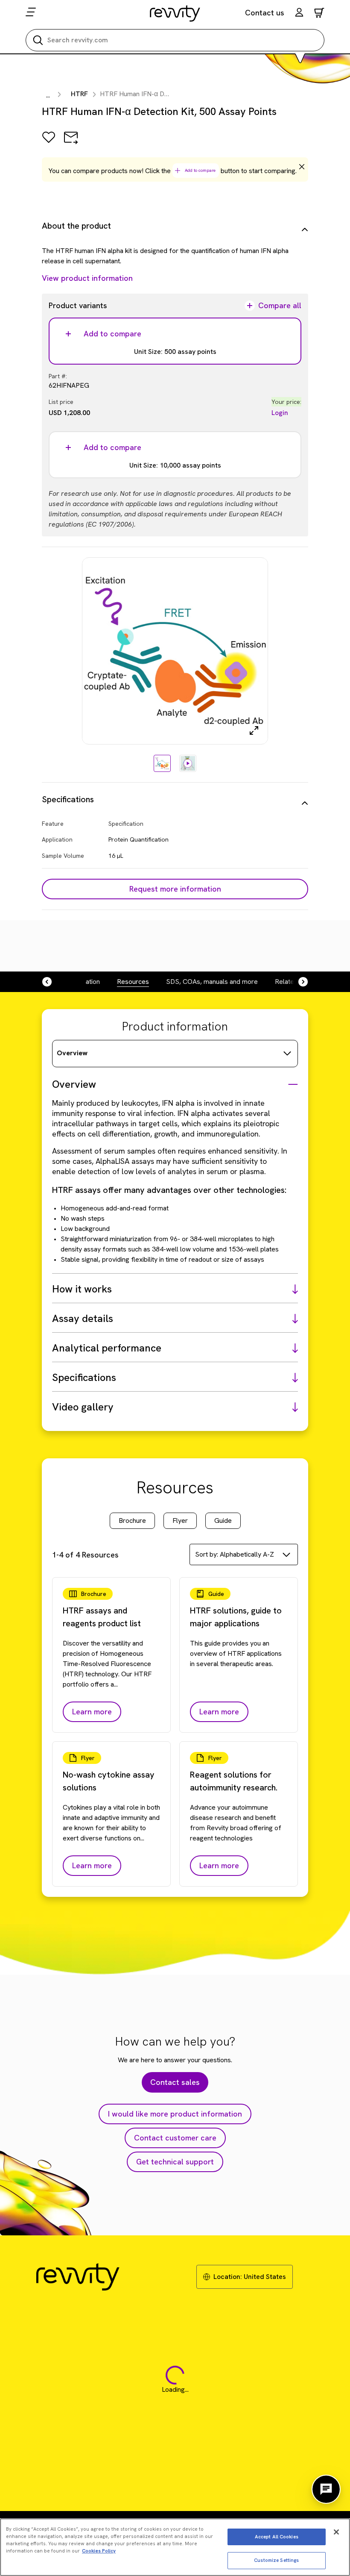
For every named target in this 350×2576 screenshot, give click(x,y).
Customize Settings (276, 2560)
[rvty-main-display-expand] (254, 730)
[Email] (71, 143)
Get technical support (175, 2162)
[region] (175, 2547)
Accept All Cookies (277, 2537)
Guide (223, 1521)
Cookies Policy (99, 2551)
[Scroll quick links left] (52, 982)
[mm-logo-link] (175, 13)
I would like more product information (175, 2114)
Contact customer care (175, 2138)
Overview (72, 1053)
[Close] (336, 2532)
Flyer (180, 1521)
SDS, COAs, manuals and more (212, 982)
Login (280, 413)
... (48, 95)
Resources (133, 982)
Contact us (265, 13)
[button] (299, 13)
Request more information (175, 889)
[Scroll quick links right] (298, 982)
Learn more (92, 1712)
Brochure (132, 1521)
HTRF (79, 94)
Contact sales (175, 2082)
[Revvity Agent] (326, 2489)
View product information (87, 278)
